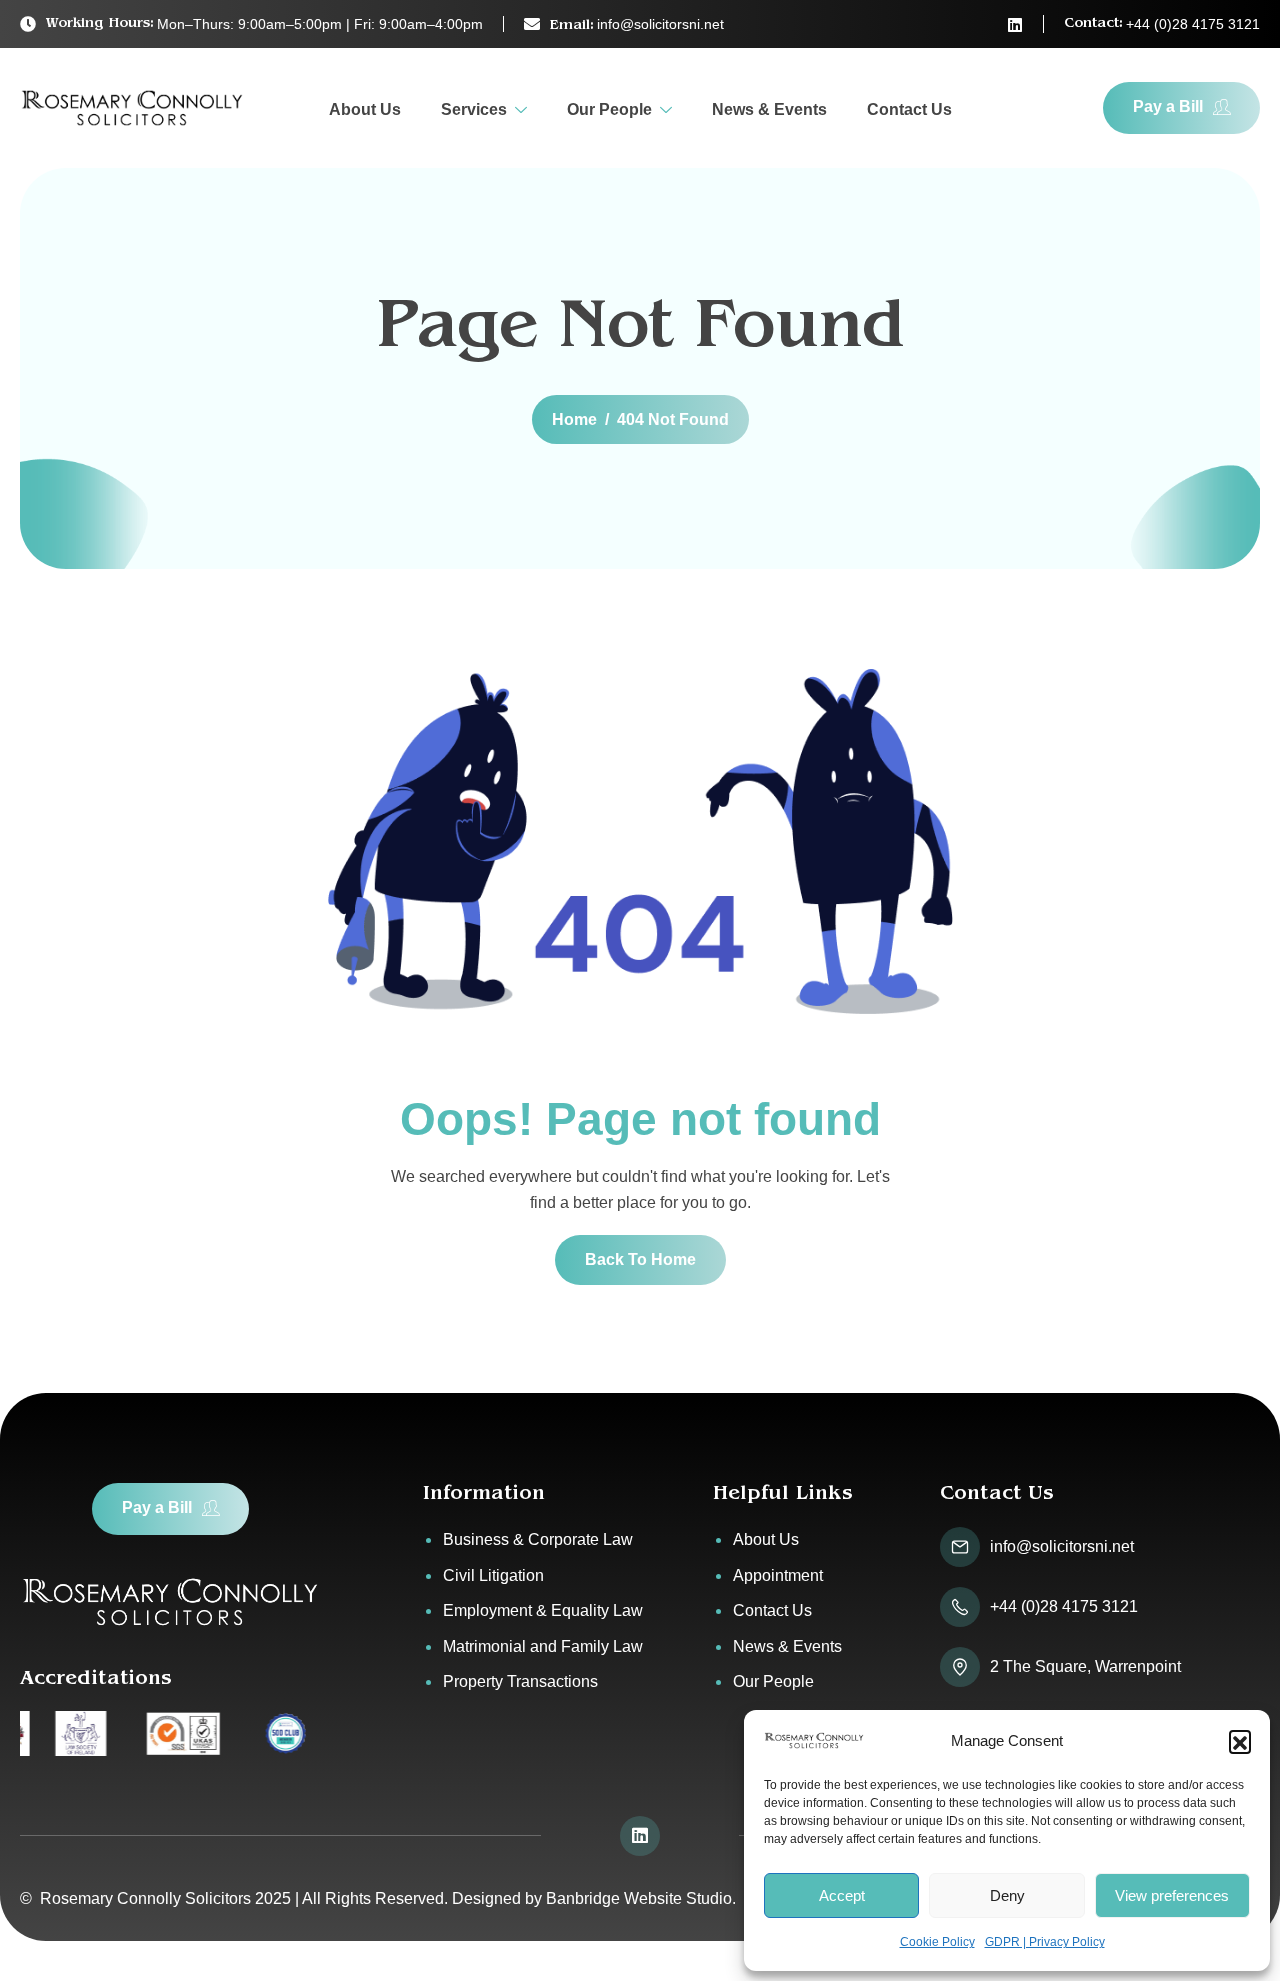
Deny (1007, 1895)
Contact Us (909, 109)
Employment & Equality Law (543, 1610)
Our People (609, 109)
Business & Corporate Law (538, 1539)
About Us (365, 109)
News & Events (769, 109)
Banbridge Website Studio (639, 1898)
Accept (842, 1895)
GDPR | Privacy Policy (1045, 1942)
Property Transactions (520, 1681)
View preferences (1172, 1895)
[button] (1240, 1741)
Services (474, 109)
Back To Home (640, 1259)
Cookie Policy (937, 1942)
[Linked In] (1015, 25)
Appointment (778, 1575)
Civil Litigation (493, 1575)
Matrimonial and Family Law (543, 1646)
